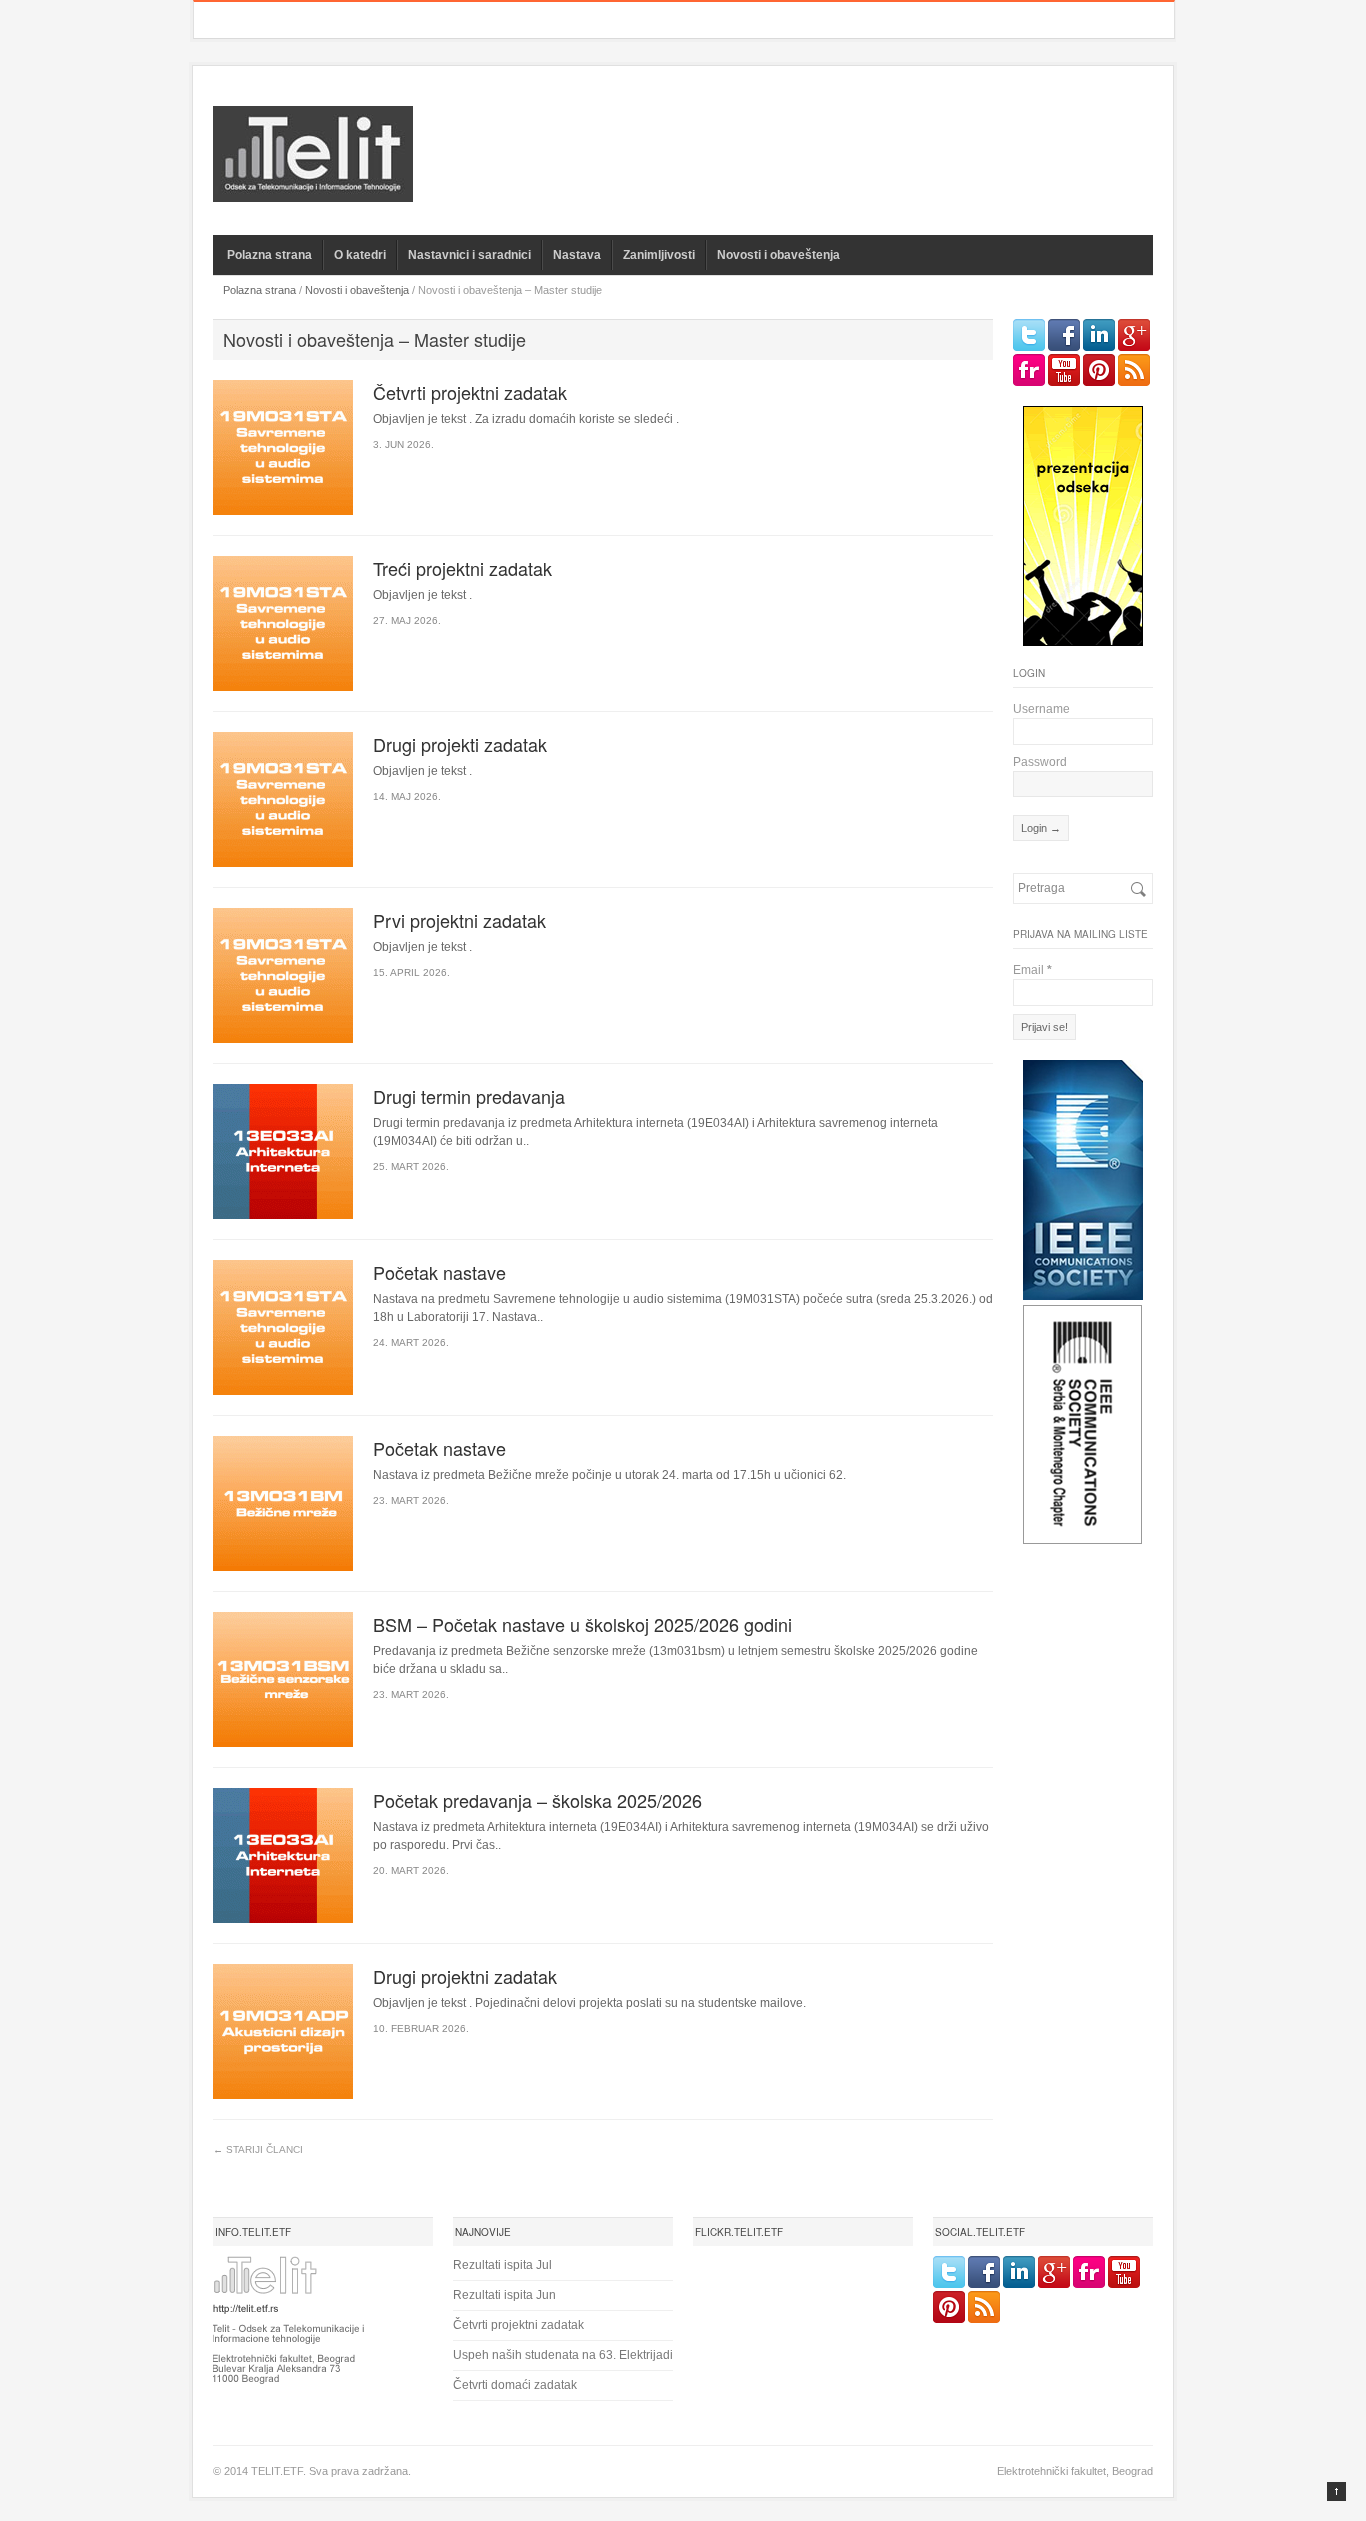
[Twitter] (1029, 335)
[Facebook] (1064, 335)
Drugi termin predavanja (469, 1096)
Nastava (577, 255)
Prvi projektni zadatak (459, 920)
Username (1041, 709)
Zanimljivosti (659, 255)
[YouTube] (1064, 370)
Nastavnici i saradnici (469, 255)
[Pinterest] (1099, 370)
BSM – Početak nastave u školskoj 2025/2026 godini (582, 1624)
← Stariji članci (258, 2149)
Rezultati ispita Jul (502, 2265)
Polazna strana (269, 255)
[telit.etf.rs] (313, 189)
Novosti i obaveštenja (778, 255)
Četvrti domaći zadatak (515, 2385)
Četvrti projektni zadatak (470, 392)
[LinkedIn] (1099, 335)
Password (1040, 762)
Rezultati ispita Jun (504, 2295)
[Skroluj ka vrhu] (1336, 2491)
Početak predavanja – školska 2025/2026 (537, 1800)
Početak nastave (439, 1272)
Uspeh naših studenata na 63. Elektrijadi (563, 2355)
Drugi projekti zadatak (460, 744)
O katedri (360, 255)
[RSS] (1134, 370)
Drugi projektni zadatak (465, 1976)
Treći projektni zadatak (462, 568)
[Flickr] (1029, 370)
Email (1032, 970)
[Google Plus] (1134, 335)
